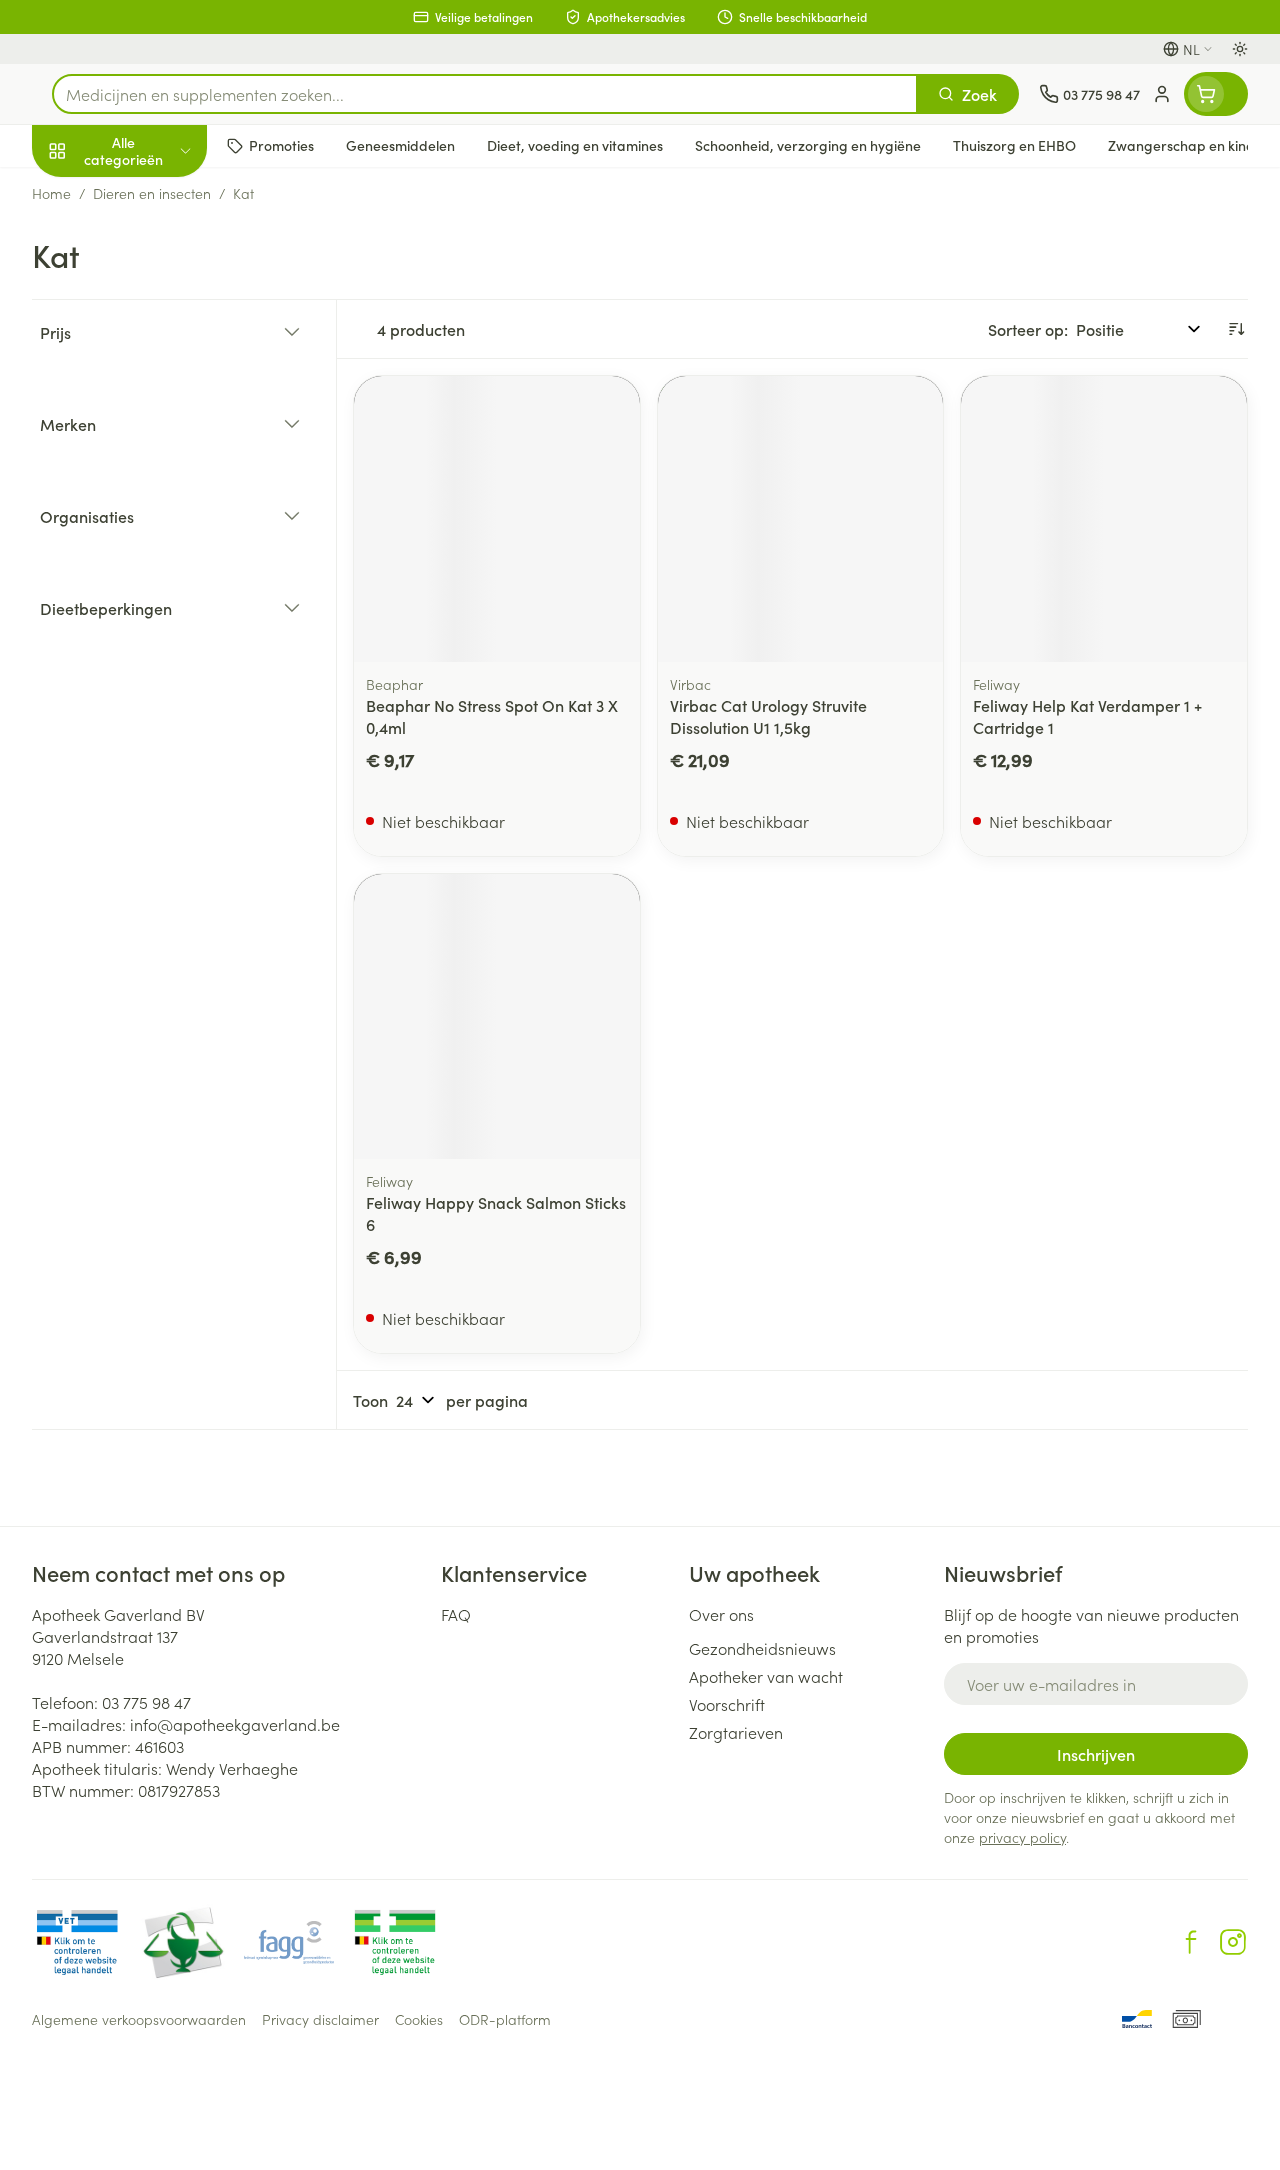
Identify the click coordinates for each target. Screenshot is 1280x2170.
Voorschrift (727, 1704)
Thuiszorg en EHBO (160, 527)
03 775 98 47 (146, 1702)
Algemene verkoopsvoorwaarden (139, 2019)
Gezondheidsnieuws (762, 1648)
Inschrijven (1096, 1754)
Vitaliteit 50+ (160, 430)
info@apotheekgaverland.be (235, 1724)
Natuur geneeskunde (160, 478)
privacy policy (1022, 1837)
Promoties (84, 193)
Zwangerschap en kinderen (160, 375)
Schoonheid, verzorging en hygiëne (160, 247)
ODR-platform (505, 2019)
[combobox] (485, 94)
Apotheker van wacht (766, 1676)
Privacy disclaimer (320, 2019)
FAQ (456, 1614)
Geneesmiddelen (160, 623)
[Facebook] (1191, 1942)
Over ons (721, 1614)
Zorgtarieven (736, 1732)
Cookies (419, 2019)
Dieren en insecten (160, 575)
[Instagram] (1233, 1942)
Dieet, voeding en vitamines (160, 311)
